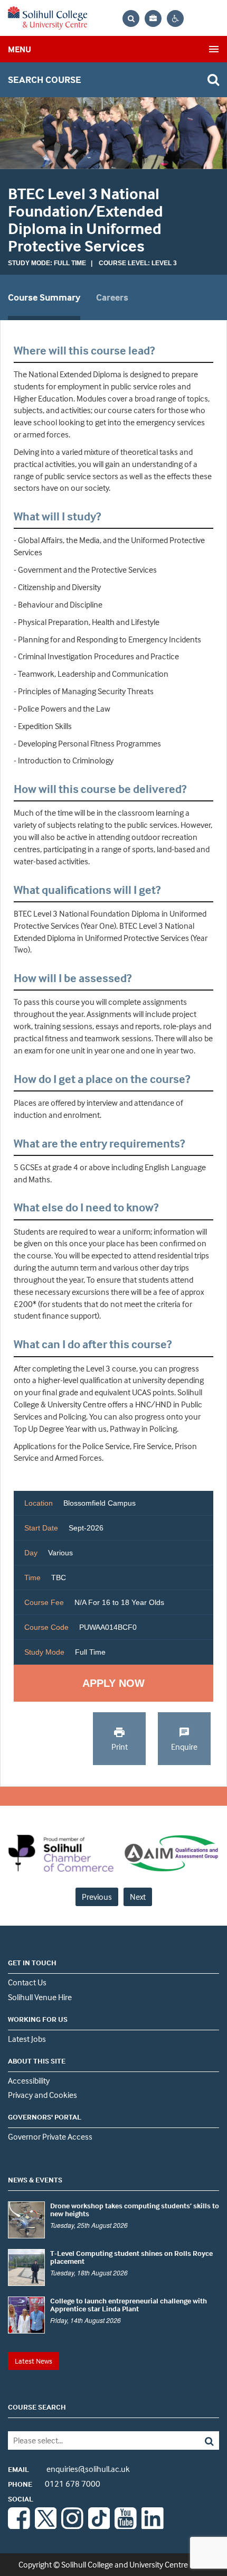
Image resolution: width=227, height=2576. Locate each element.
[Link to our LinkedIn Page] (153, 2526)
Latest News (34, 2361)
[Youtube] (126, 2526)
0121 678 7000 (54, 2484)
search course (45, 80)
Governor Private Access (50, 2136)
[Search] (198, 2440)
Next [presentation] (138, 1897)
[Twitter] (46, 2526)
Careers (112, 297)
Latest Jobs (27, 2039)
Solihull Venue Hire (40, 1997)
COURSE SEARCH (37, 2407)
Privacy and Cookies (42, 2095)
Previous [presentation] (97, 1897)
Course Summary (44, 297)
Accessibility (29, 2080)
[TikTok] (99, 2526)
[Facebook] (19, 2526)
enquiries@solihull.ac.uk (69, 2469)
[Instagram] (72, 2526)
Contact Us (27, 1982)
